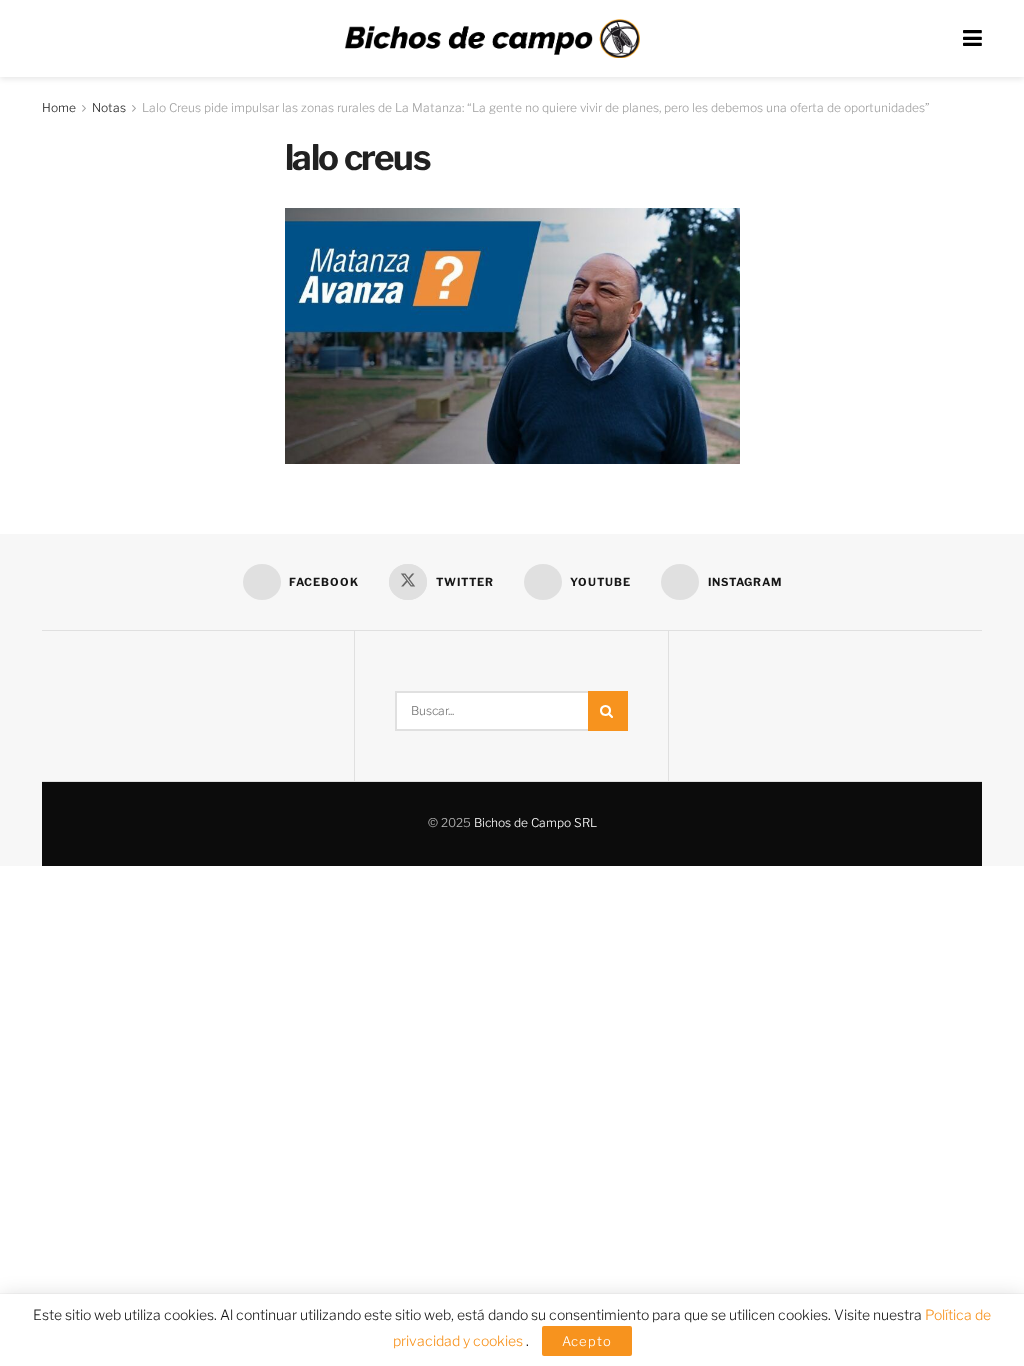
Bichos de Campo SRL (535, 822)
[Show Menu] (972, 38)
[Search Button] (608, 711)
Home (59, 107)
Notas (109, 107)
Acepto (587, 1341)
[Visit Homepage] (492, 39)
